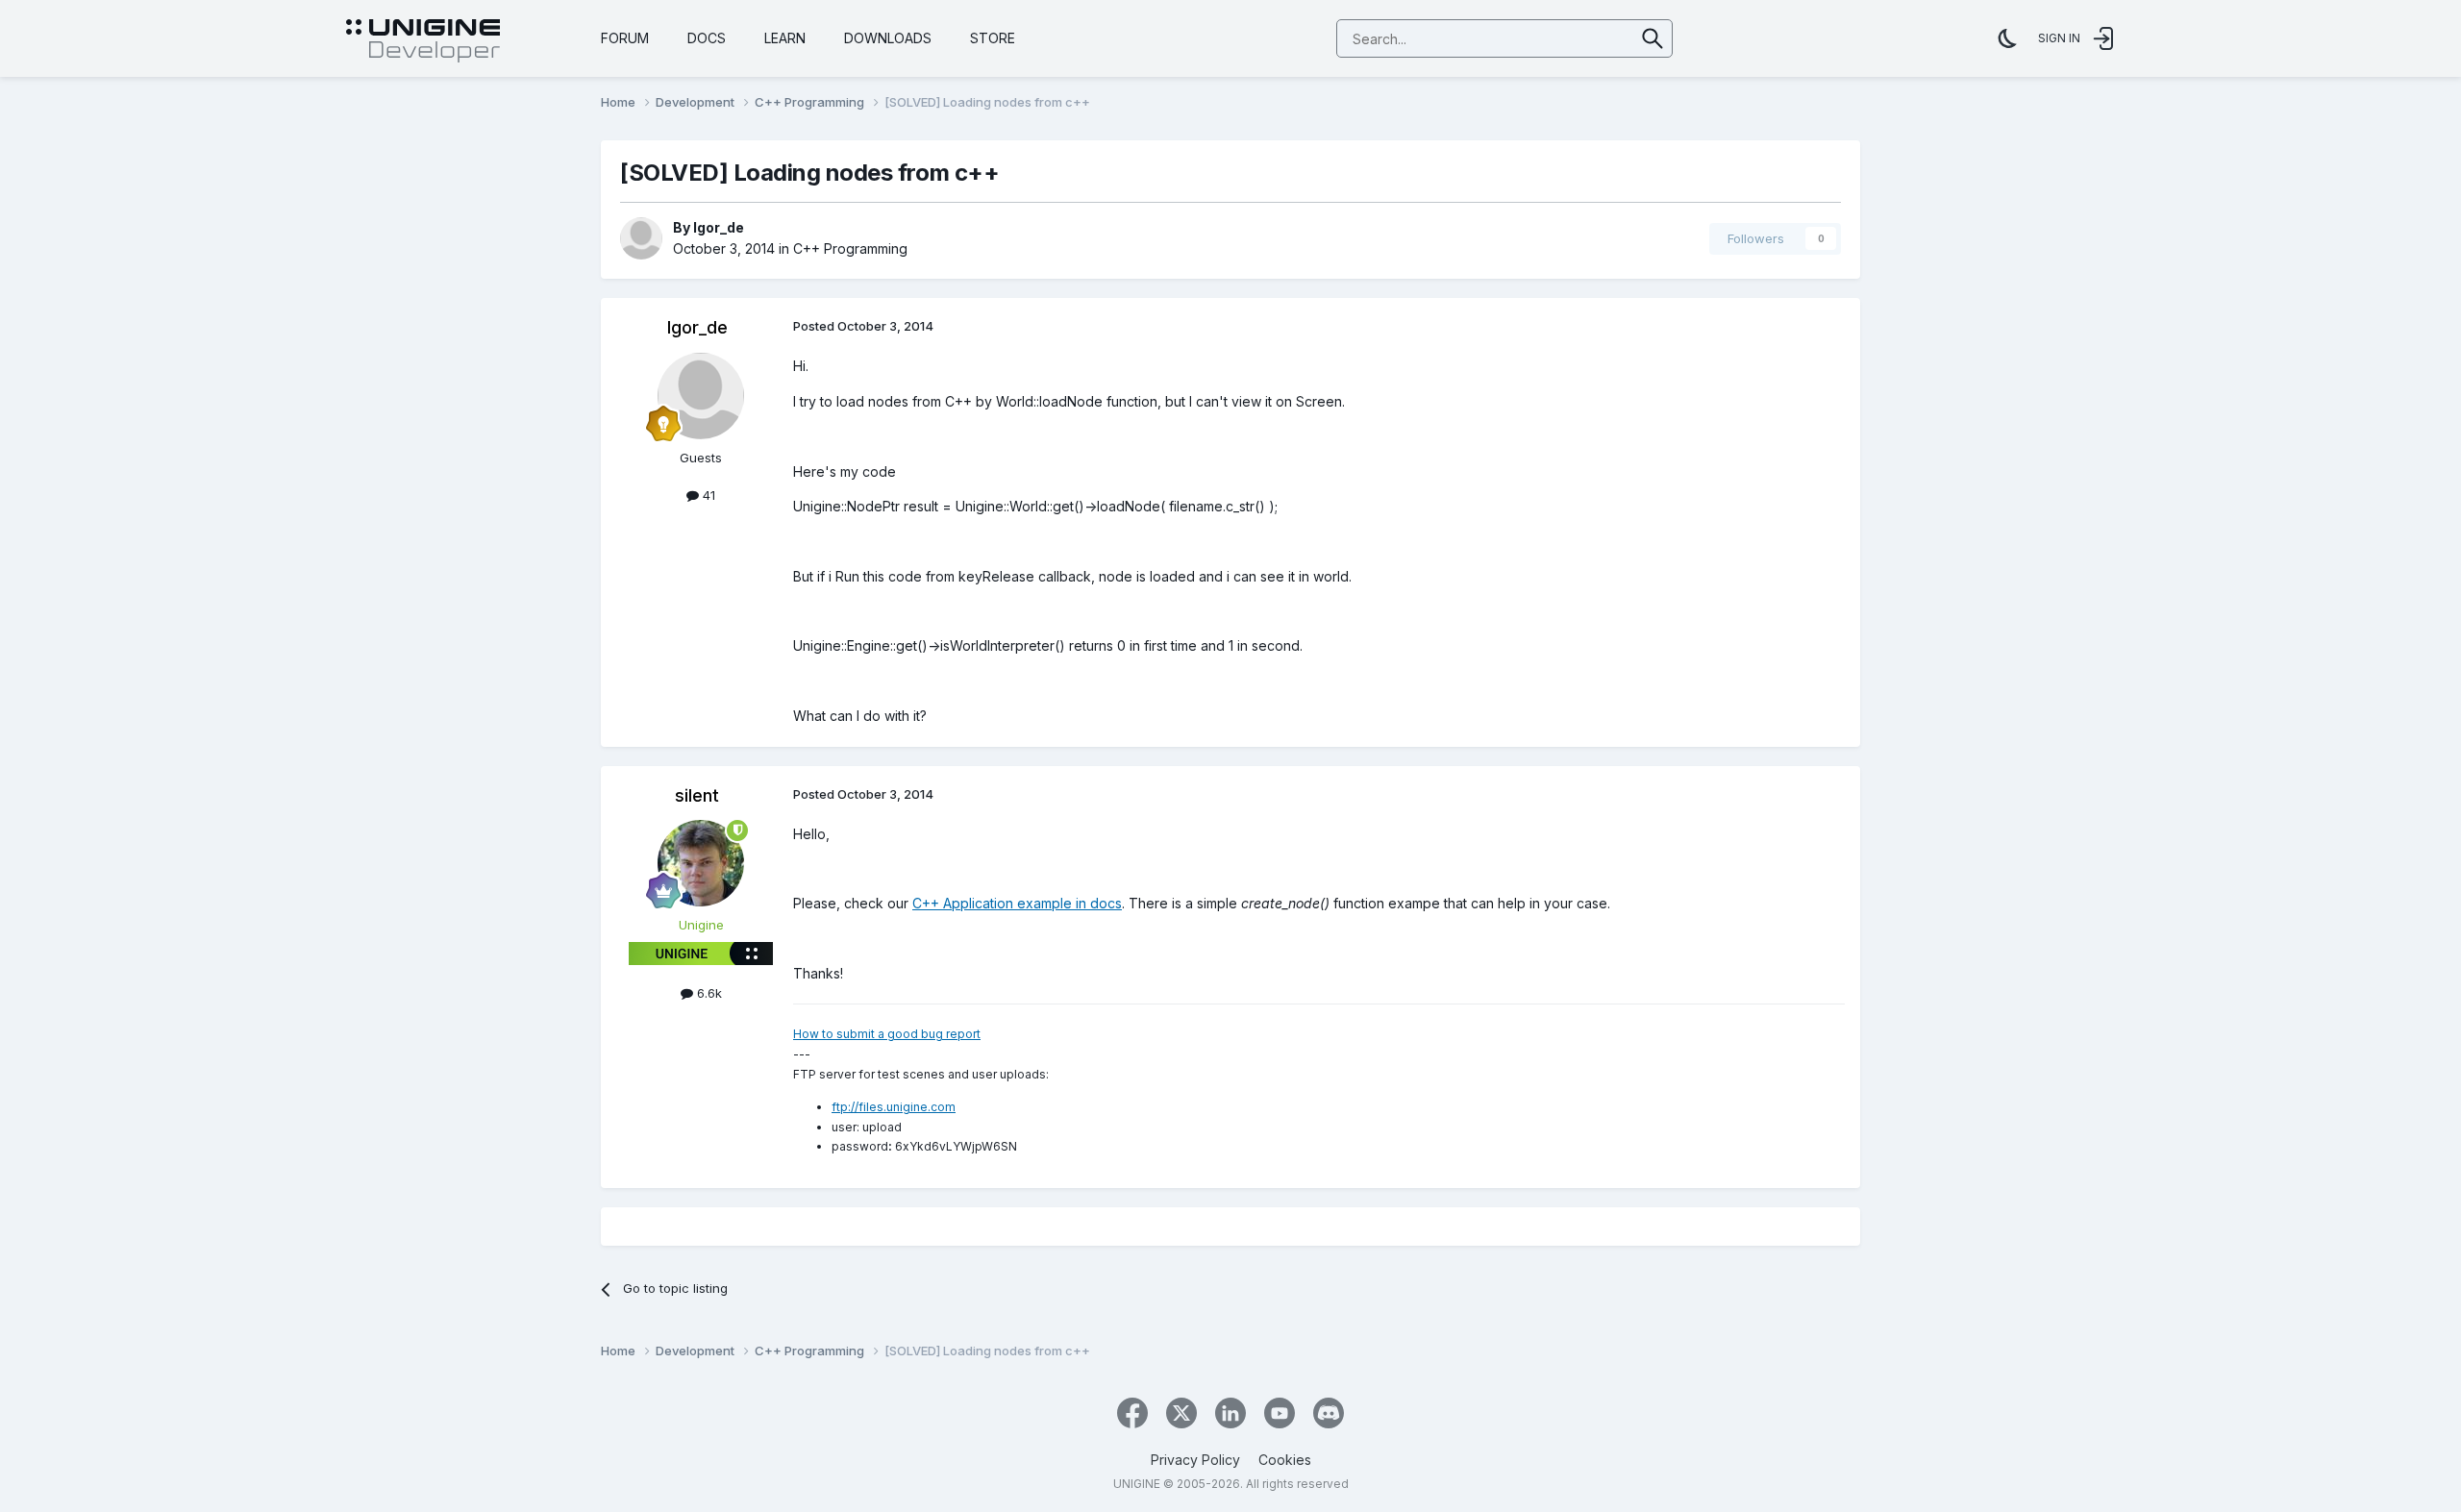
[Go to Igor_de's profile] (641, 238)
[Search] (1653, 38)
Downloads (888, 38)
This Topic (1578, 38)
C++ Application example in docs (1017, 903)
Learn (785, 38)
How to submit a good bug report (887, 1034)
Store (993, 38)
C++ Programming (850, 248)
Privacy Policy (1195, 1460)
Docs (707, 38)
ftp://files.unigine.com (894, 1107)
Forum (625, 38)
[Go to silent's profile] (701, 863)
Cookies (1285, 1460)
